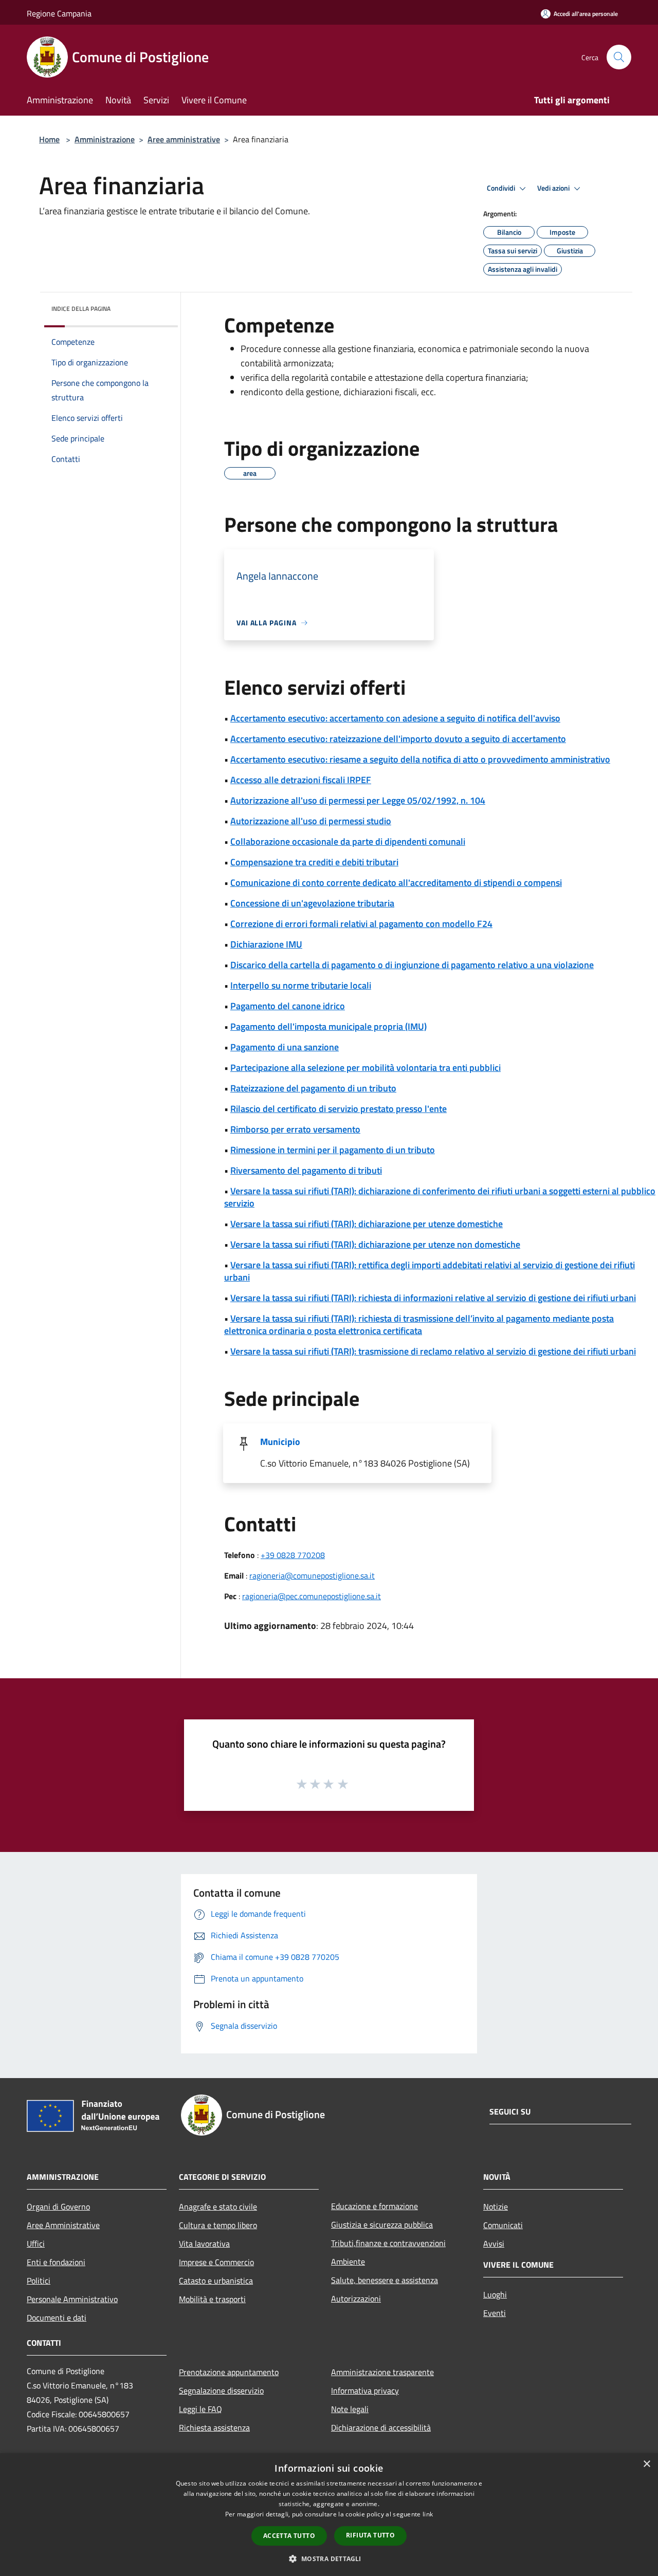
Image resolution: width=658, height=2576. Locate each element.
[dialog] (329, 2515)
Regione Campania (59, 13)
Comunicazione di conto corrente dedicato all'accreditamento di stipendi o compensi (396, 883)
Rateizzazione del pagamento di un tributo (313, 1088)
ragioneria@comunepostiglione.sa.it (312, 1576)
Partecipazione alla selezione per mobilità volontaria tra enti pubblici (365, 1068)
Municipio (280, 1442)
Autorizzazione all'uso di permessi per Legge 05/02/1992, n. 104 (358, 800)
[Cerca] (619, 57)
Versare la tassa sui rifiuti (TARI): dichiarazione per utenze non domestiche (375, 1244)
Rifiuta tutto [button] (370, 2535)
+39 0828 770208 (293, 1555)
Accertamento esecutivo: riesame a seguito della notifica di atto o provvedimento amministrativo (420, 759)
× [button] (646, 2464)
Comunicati (503, 2225)
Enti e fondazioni (56, 2262)
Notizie (496, 2207)
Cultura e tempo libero (218, 2225)
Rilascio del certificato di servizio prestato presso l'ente (339, 1109)
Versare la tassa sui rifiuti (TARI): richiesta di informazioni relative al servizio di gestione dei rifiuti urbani (433, 1298)
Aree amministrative (184, 139)
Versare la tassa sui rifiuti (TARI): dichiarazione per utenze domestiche (367, 1224)
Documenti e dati (57, 2318)
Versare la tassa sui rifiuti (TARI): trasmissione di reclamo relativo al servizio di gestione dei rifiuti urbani (433, 1351)
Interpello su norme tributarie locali (301, 985)
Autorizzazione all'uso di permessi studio (311, 821)
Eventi (495, 2313)
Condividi (502, 188)
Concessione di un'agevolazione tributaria (312, 903)
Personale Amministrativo (72, 2299)
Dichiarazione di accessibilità (381, 2427)
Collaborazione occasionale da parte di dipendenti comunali (348, 841)
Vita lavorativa (204, 2244)
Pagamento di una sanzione (285, 1047)
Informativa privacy (365, 2390)
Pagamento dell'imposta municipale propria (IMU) (328, 1026)
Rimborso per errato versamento (295, 1129)
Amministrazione (105, 139)
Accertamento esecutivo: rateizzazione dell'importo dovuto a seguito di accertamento (398, 739)
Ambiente (348, 2262)
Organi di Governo (58, 2207)
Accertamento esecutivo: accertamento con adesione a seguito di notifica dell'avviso (395, 718)
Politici (39, 2281)
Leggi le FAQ (200, 2409)
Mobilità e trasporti (212, 2299)
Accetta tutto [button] (289, 2536)
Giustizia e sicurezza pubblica (382, 2225)
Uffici (36, 2244)
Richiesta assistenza (214, 2427)
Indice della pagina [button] (81, 309)
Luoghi (495, 2294)
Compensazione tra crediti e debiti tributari (314, 862)
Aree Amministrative (63, 2225)
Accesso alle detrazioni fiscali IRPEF (301, 780)
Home (49, 139)
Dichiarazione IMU (266, 944)
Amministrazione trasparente (382, 2372)
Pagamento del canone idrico (288, 1006)
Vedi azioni (554, 188)
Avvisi (494, 2244)
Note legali (350, 2409)
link (428, 2514)
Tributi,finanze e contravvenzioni (388, 2243)
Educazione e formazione (374, 2206)
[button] (329, 2559)
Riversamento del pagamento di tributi (306, 1170)
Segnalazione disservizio (221, 2390)
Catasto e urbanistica (216, 2281)
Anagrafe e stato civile (218, 2207)
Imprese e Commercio (216, 2262)
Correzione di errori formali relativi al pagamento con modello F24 (361, 924)
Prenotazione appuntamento (229, 2372)
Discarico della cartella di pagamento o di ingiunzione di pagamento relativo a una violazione (412, 965)
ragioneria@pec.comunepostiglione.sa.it (312, 1596)
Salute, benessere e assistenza (385, 2280)
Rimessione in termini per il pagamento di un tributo (333, 1150)
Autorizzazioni (356, 2299)
